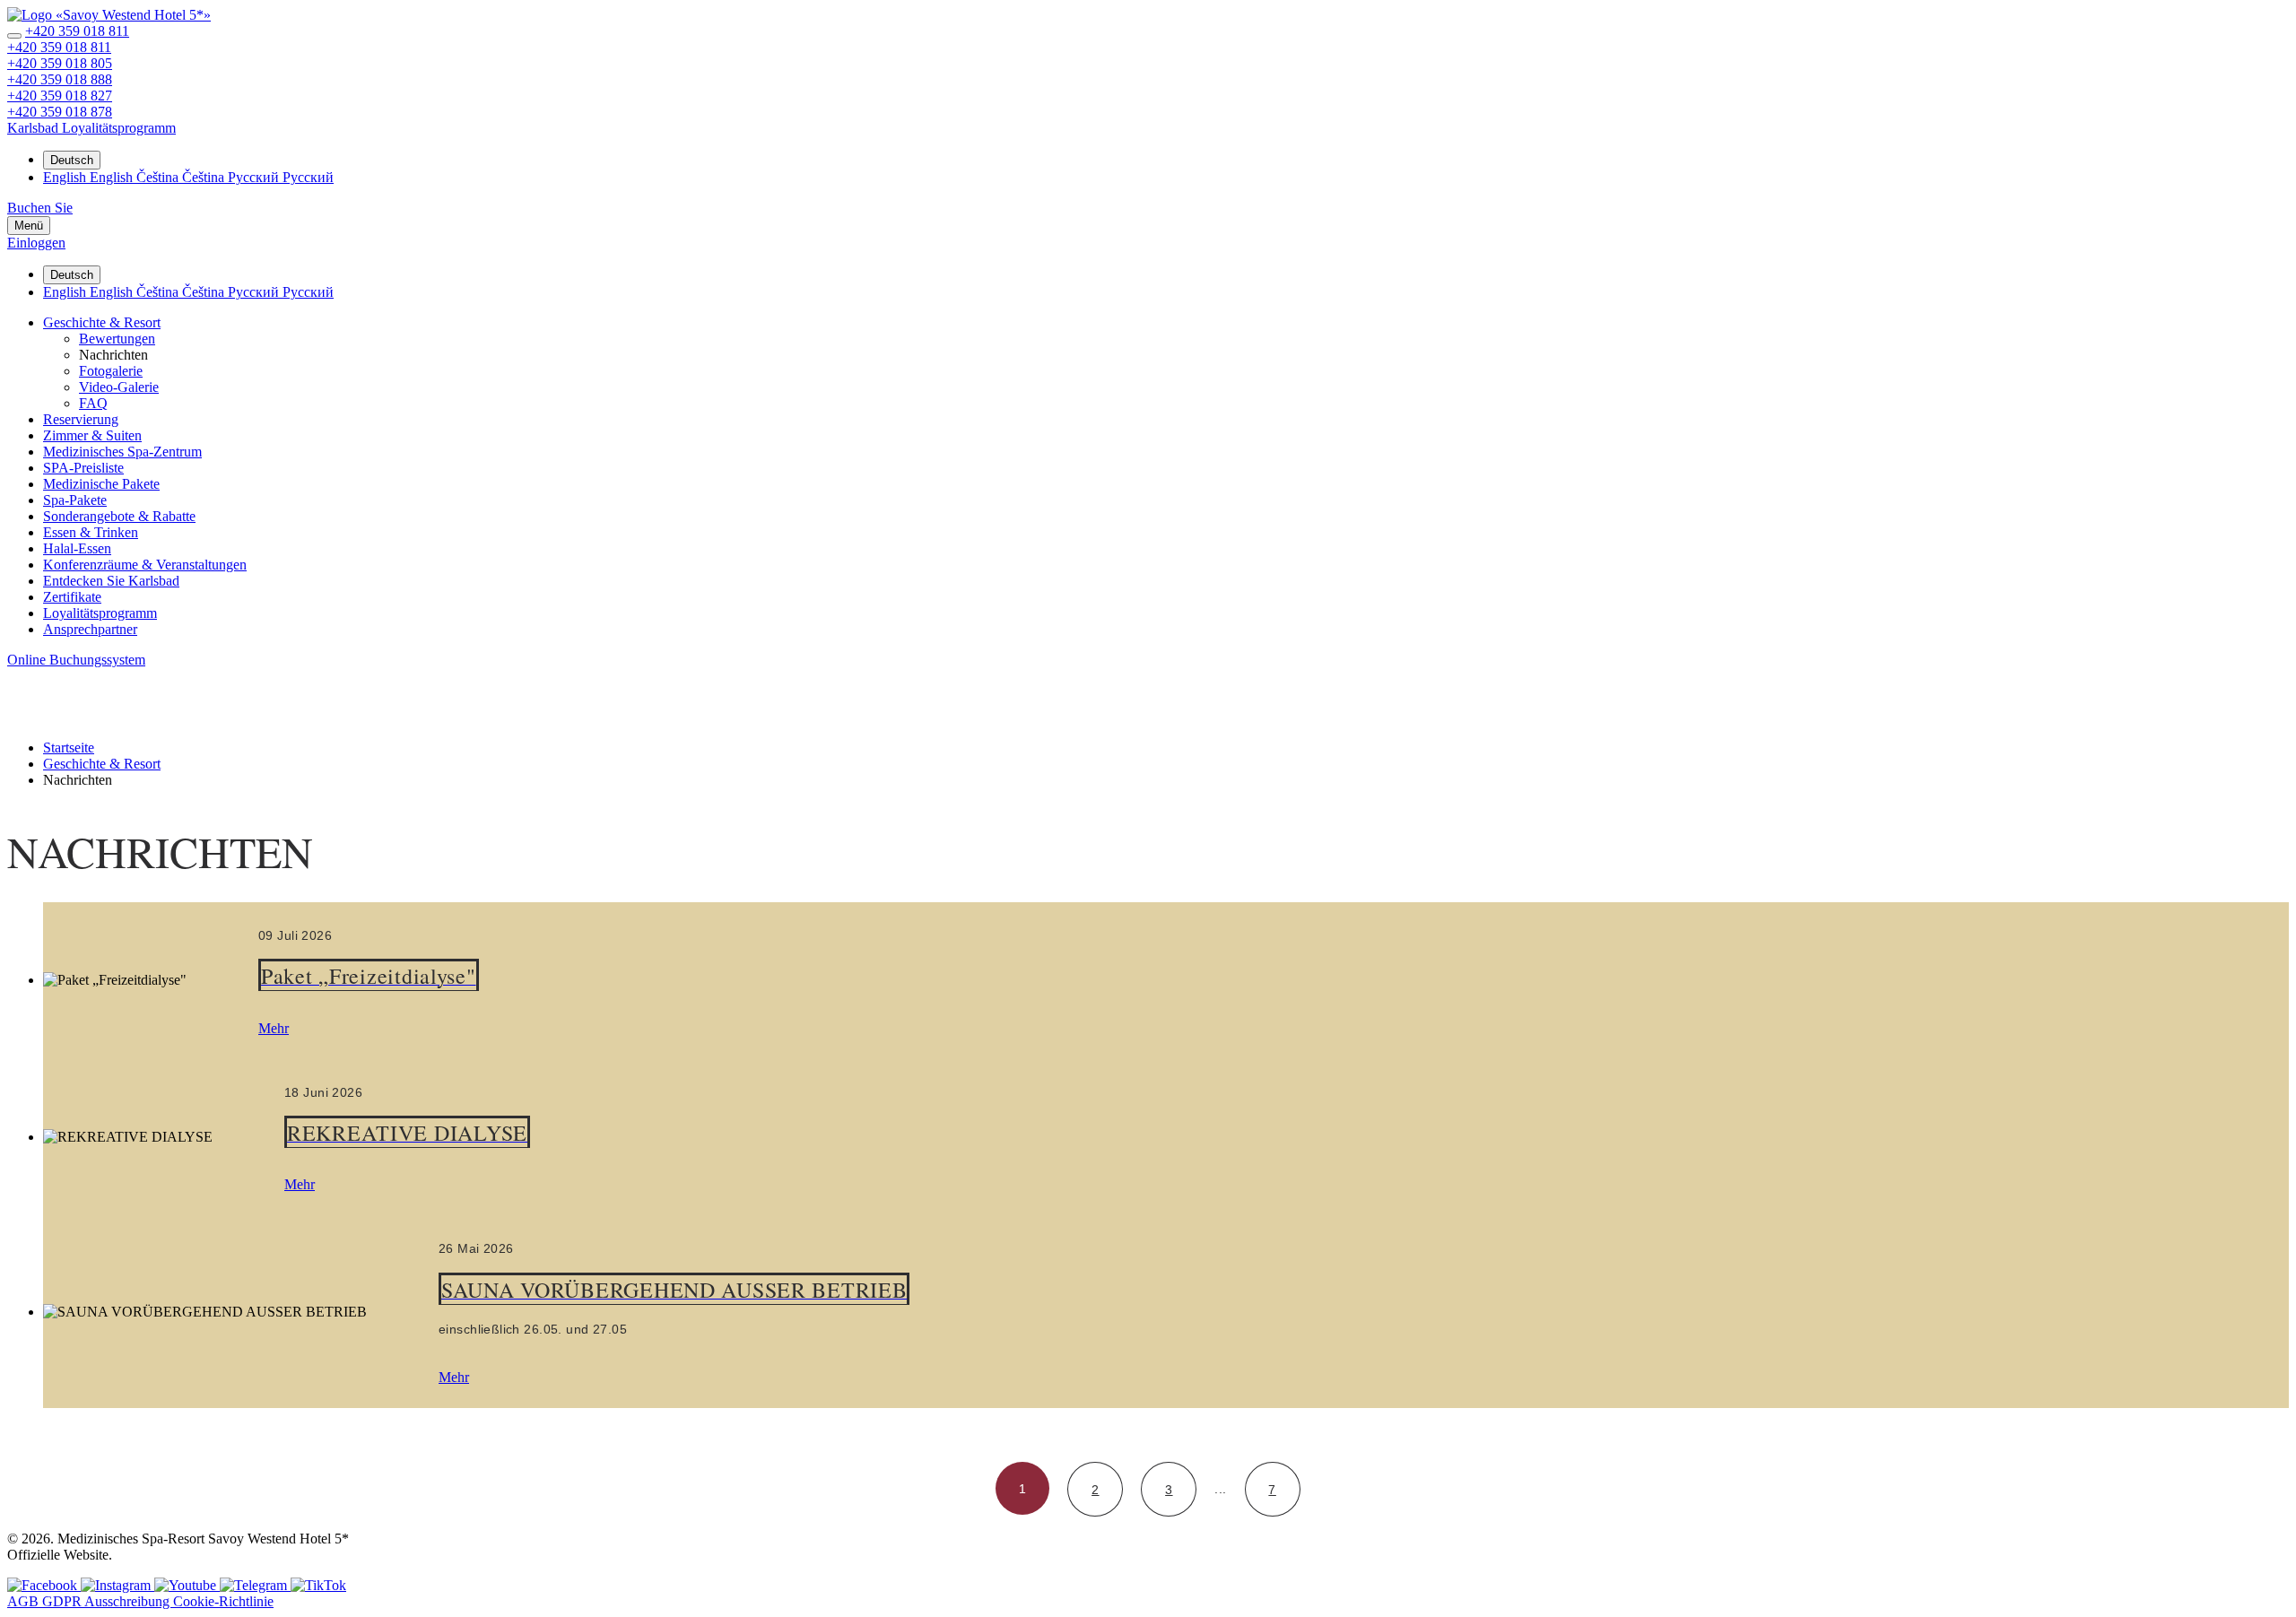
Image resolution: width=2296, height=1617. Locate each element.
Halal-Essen (77, 548)
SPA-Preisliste (83, 468)
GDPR (63, 1601)
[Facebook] (44, 1585)
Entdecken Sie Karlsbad (111, 581)
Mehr (274, 1028)
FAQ (93, 403)
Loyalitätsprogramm (100, 613)
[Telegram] (255, 1585)
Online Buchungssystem (76, 660)
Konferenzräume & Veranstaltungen (145, 565)
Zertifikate (72, 597)
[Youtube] (187, 1585)
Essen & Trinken (91, 532)
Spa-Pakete (75, 500)
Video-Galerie (119, 387)
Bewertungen (117, 339)
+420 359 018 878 (60, 112)
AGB (25, 1601)
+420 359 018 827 (60, 96)
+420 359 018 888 (60, 79)
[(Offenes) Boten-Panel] (14, 36)
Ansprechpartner (90, 629)
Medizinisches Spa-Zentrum (122, 452)
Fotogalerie (111, 371)
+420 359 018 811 (77, 31)
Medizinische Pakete (101, 484)
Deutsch (72, 160)
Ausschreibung (129, 1601)
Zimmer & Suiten (92, 435)
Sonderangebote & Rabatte (119, 516)
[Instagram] (117, 1585)
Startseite (69, 748)
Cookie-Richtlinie (223, 1601)
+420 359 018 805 (60, 63)
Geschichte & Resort (102, 322)
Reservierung (81, 419)
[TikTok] (318, 1585)
